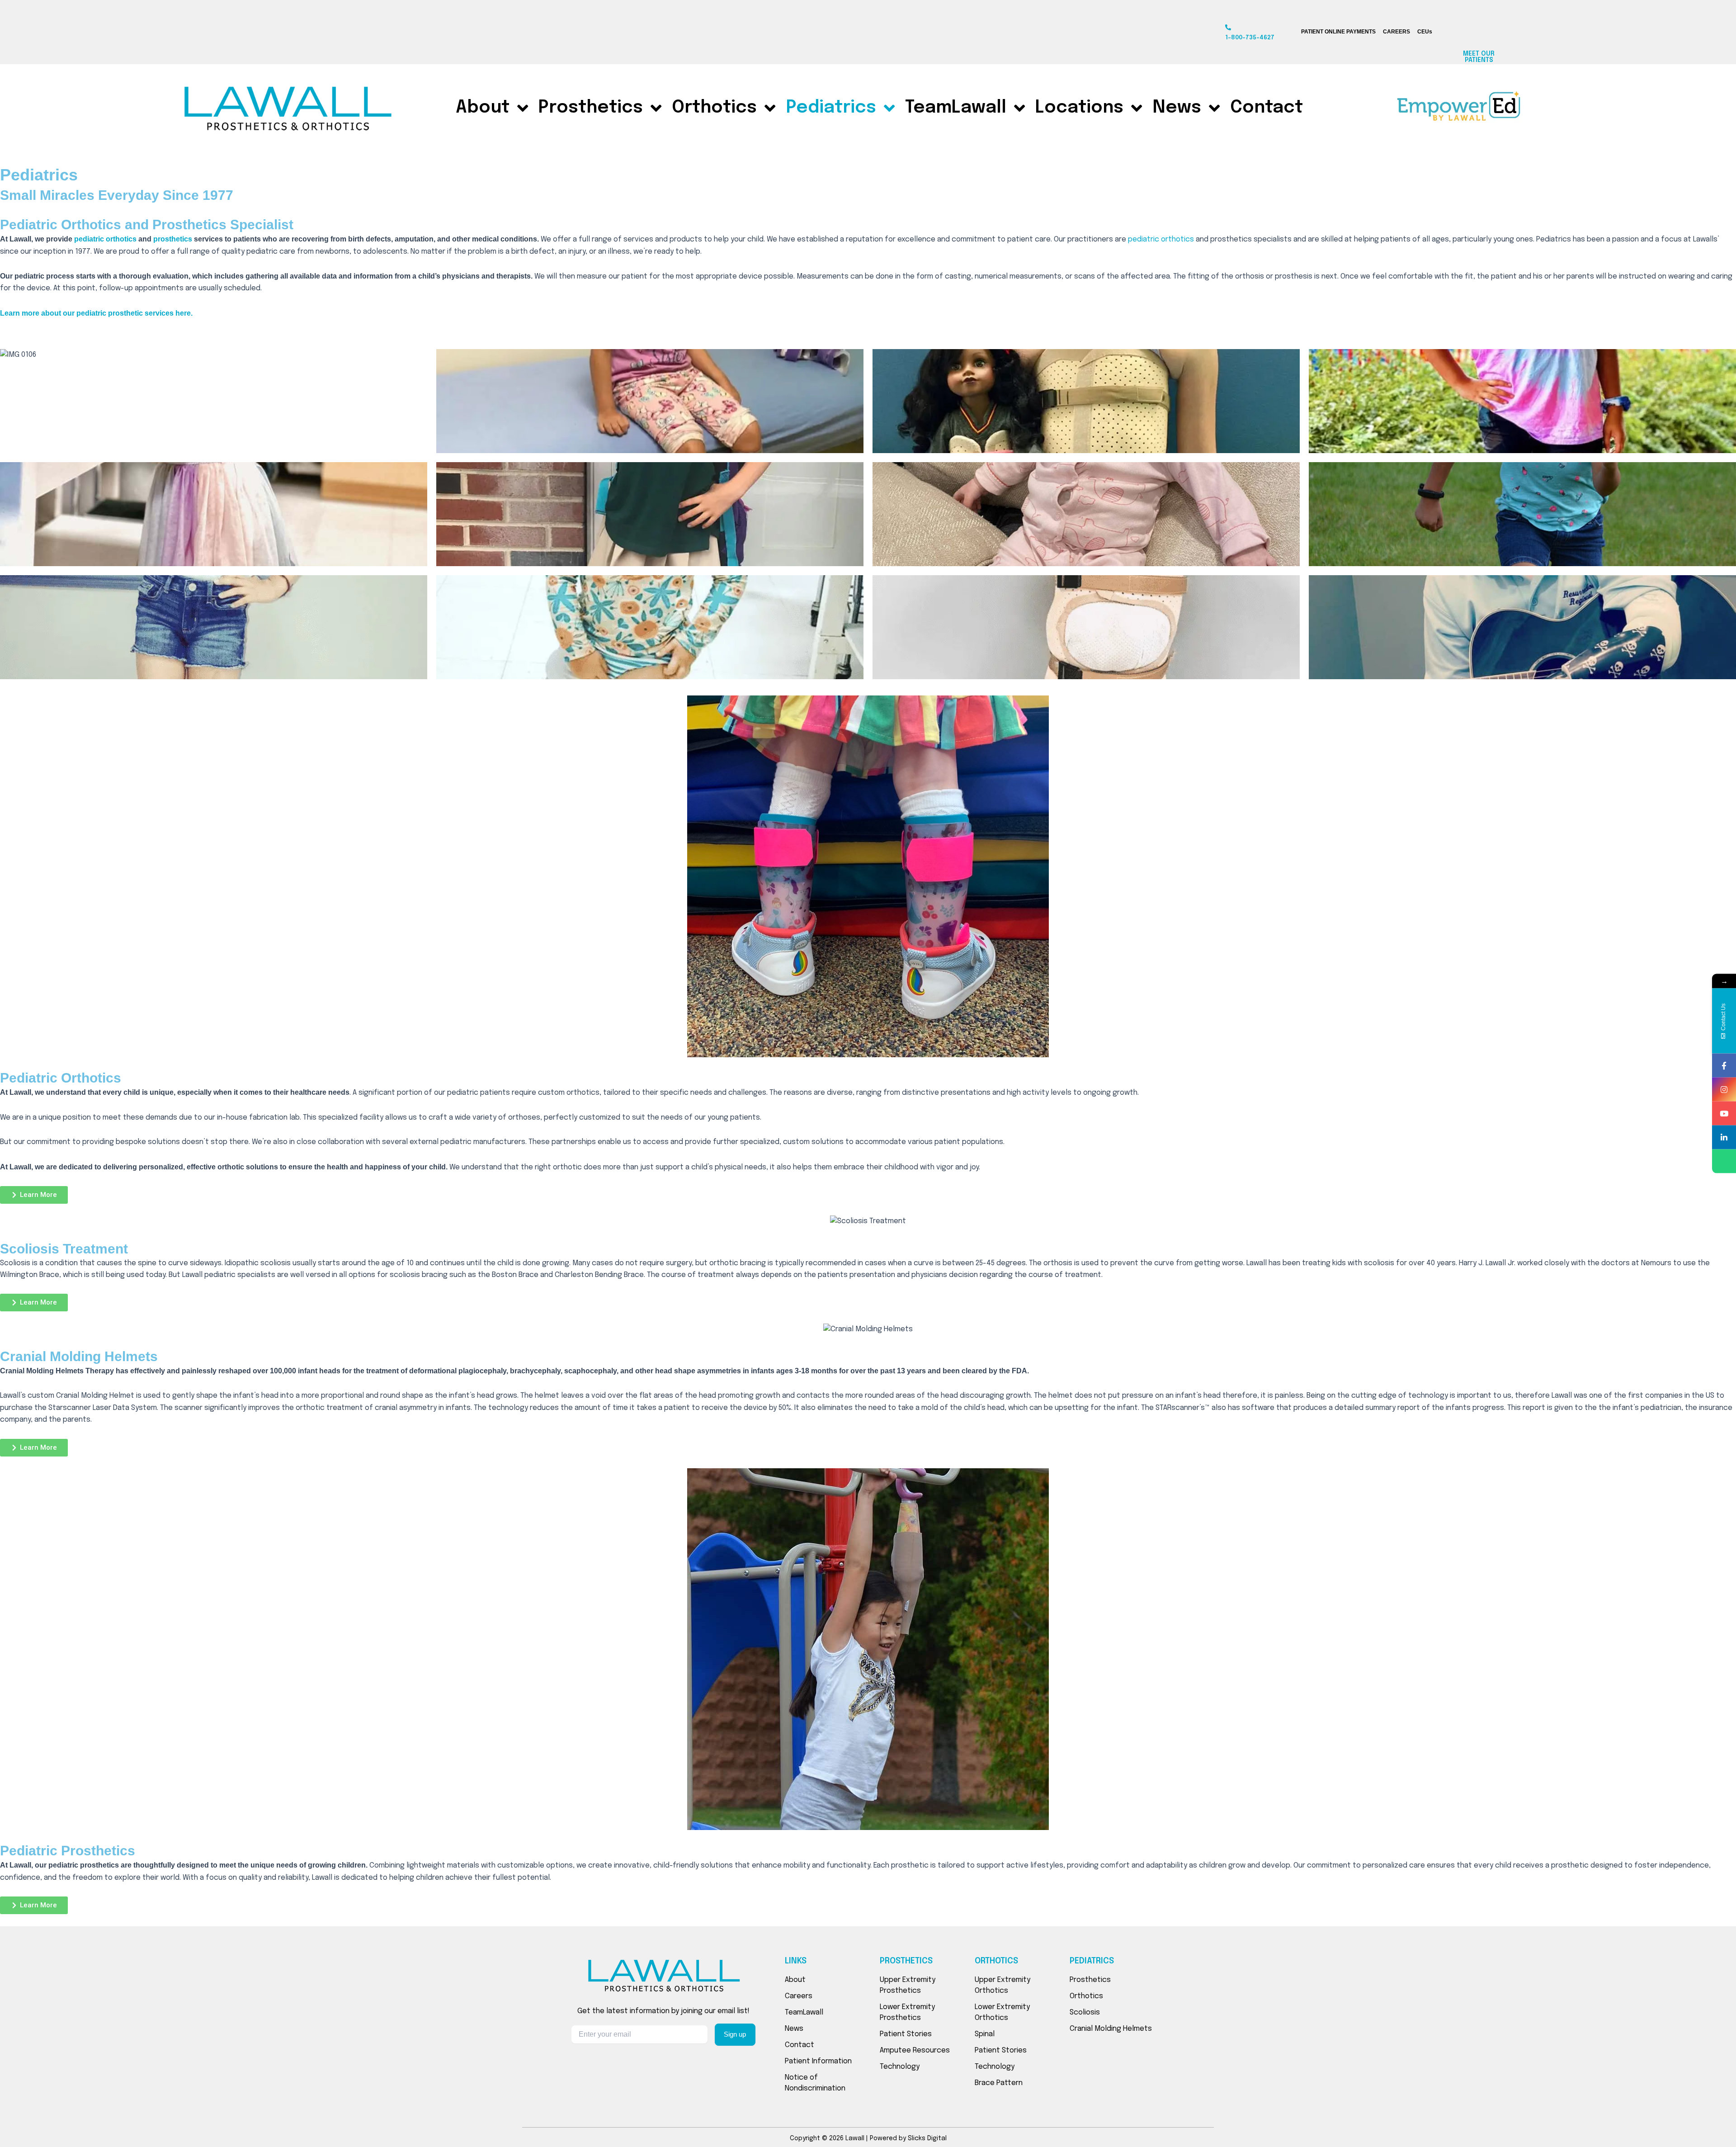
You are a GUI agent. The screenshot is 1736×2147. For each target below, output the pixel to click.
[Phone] (1724, 1161)
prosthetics (173, 239)
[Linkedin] (1724, 1137)
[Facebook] (1724, 1066)
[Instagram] (1724, 1090)
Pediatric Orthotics (61, 1078)
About (483, 108)
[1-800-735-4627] (1228, 27)
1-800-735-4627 (1250, 38)
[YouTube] (1724, 1114)
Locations (1079, 108)
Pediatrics (831, 108)
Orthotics (714, 108)
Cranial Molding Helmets (79, 1356)
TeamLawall (956, 108)
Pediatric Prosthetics (68, 1851)
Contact (1267, 108)
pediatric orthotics (105, 239)
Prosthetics (591, 108)
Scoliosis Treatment (64, 1249)
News (1177, 108)
